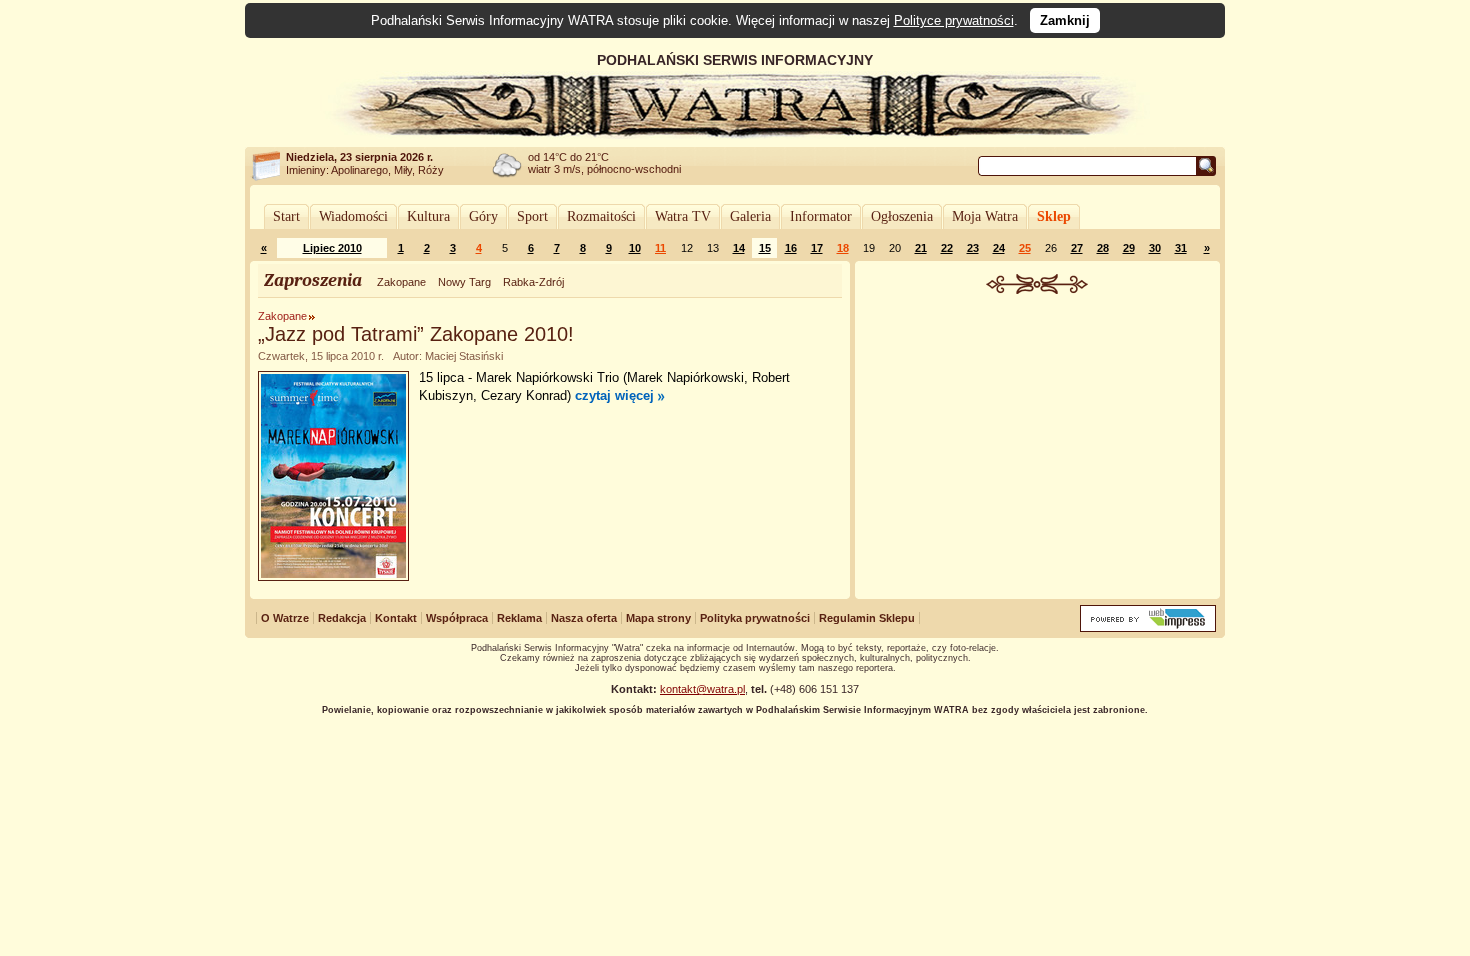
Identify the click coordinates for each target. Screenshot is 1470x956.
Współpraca (457, 618)
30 (1155, 248)
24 (999, 248)
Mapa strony (658, 618)
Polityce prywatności (954, 20)
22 (947, 248)
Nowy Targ (464, 282)
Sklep (1054, 216)
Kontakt (396, 618)
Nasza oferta (584, 618)
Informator (821, 216)
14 (739, 248)
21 (921, 248)
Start (286, 216)
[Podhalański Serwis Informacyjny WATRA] (735, 134)
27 (1077, 248)
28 (1103, 248)
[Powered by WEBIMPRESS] (1148, 627)
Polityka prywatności (755, 618)
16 (791, 248)
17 (817, 248)
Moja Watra (985, 216)
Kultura (428, 216)
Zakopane (401, 282)
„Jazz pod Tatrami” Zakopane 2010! (416, 334)
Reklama (519, 618)
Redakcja (342, 618)
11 (660, 248)
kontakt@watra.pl (702, 689)
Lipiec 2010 (332, 248)
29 (1129, 248)
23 (973, 248)
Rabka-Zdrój (533, 282)
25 (1025, 248)
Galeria (750, 216)
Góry (483, 216)
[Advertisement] (1038, 444)
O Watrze (285, 618)
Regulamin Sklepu (867, 618)
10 (635, 248)
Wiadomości (353, 216)
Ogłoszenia (902, 216)
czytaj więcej (614, 395)
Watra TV (683, 216)
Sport (532, 216)
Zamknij (1065, 20)
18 (843, 248)
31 (1181, 248)
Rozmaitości (601, 216)
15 (765, 248)
